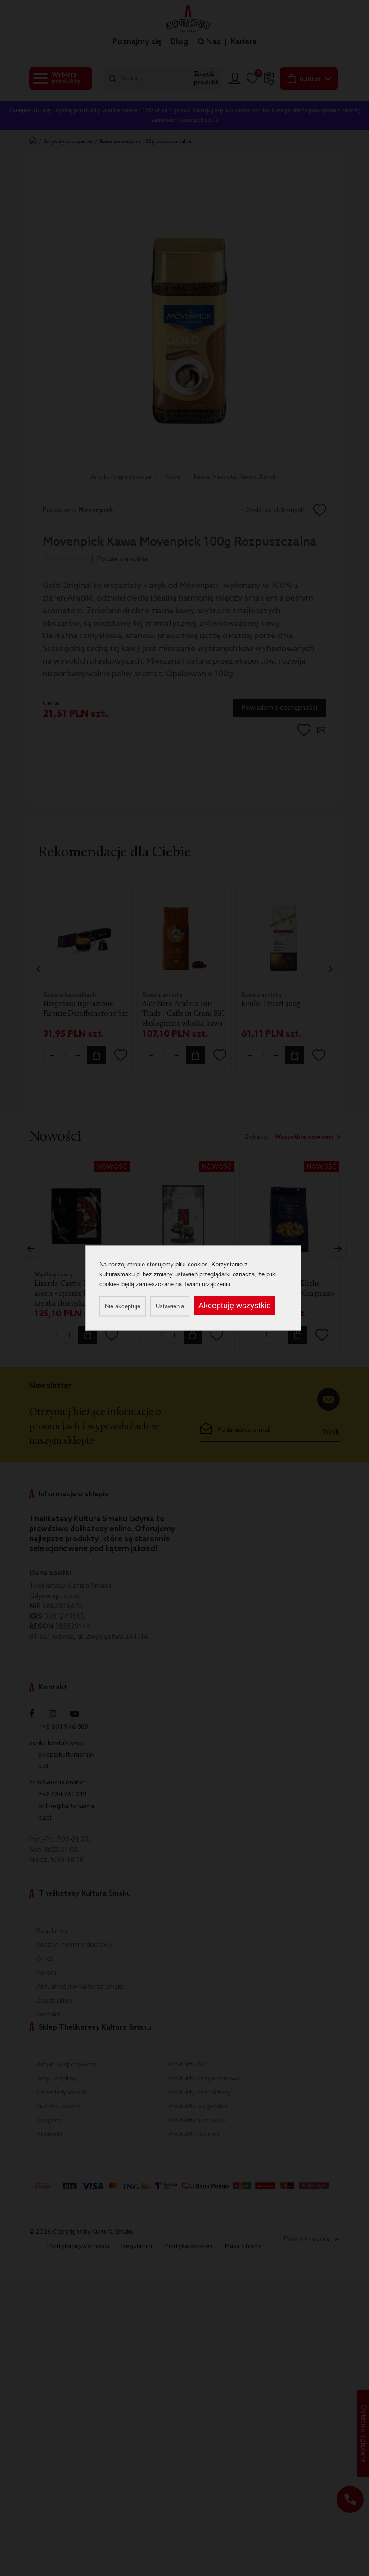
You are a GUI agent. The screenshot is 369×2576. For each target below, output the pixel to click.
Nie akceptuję (123, 1306)
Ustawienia (170, 1306)
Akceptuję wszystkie (235, 1306)
